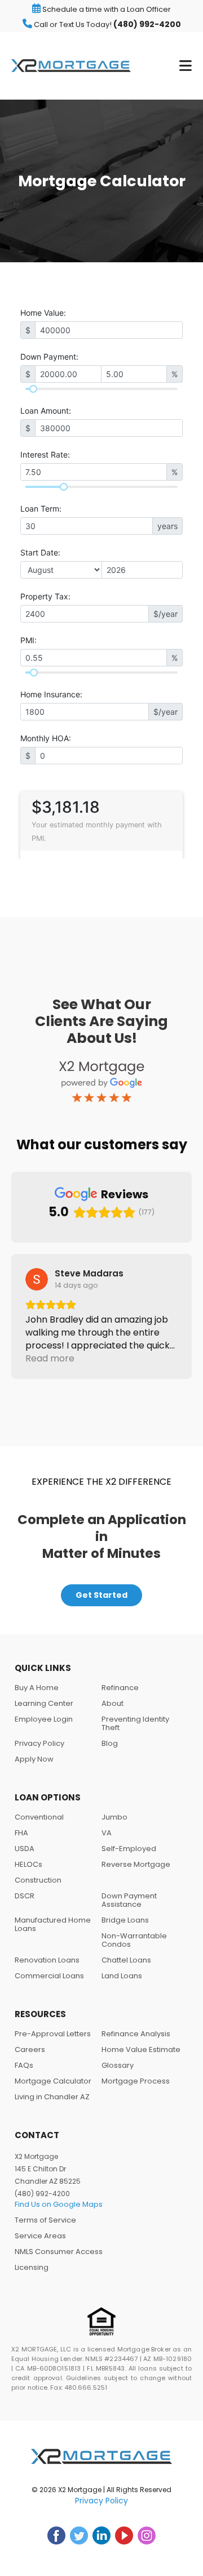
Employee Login (44, 1719)
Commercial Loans (49, 1976)
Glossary (118, 2065)
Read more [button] (50, 1358)
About (112, 1703)
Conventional (39, 1817)
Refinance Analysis (136, 2034)
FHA (21, 1833)
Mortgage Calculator (53, 2081)
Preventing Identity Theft (135, 1723)
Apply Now (34, 1759)
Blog (110, 1743)
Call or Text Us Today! (107, 24)
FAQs (24, 2065)
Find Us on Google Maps (59, 2204)
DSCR (25, 1896)
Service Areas (40, 2236)
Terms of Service (45, 2220)
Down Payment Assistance (129, 1900)
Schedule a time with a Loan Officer (106, 9)
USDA (25, 1849)
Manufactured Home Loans (53, 1924)
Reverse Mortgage (136, 1864)
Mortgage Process (136, 2081)
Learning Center (44, 1703)
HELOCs (28, 1864)
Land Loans (122, 1976)
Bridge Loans (125, 1920)
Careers (30, 2049)
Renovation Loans (47, 1960)
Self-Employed (129, 1849)
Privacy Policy (39, 1743)
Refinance (120, 1688)
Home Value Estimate (141, 2049)
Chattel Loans (126, 1960)
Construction (38, 1880)
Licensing (32, 2267)
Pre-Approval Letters (53, 2034)
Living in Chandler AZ (52, 2097)
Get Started (101, 1595)
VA (107, 1833)
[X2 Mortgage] (71, 66)
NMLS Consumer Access (59, 2252)
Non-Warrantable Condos (134, 1940)
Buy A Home (37, 1688)
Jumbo (114, 1817)
